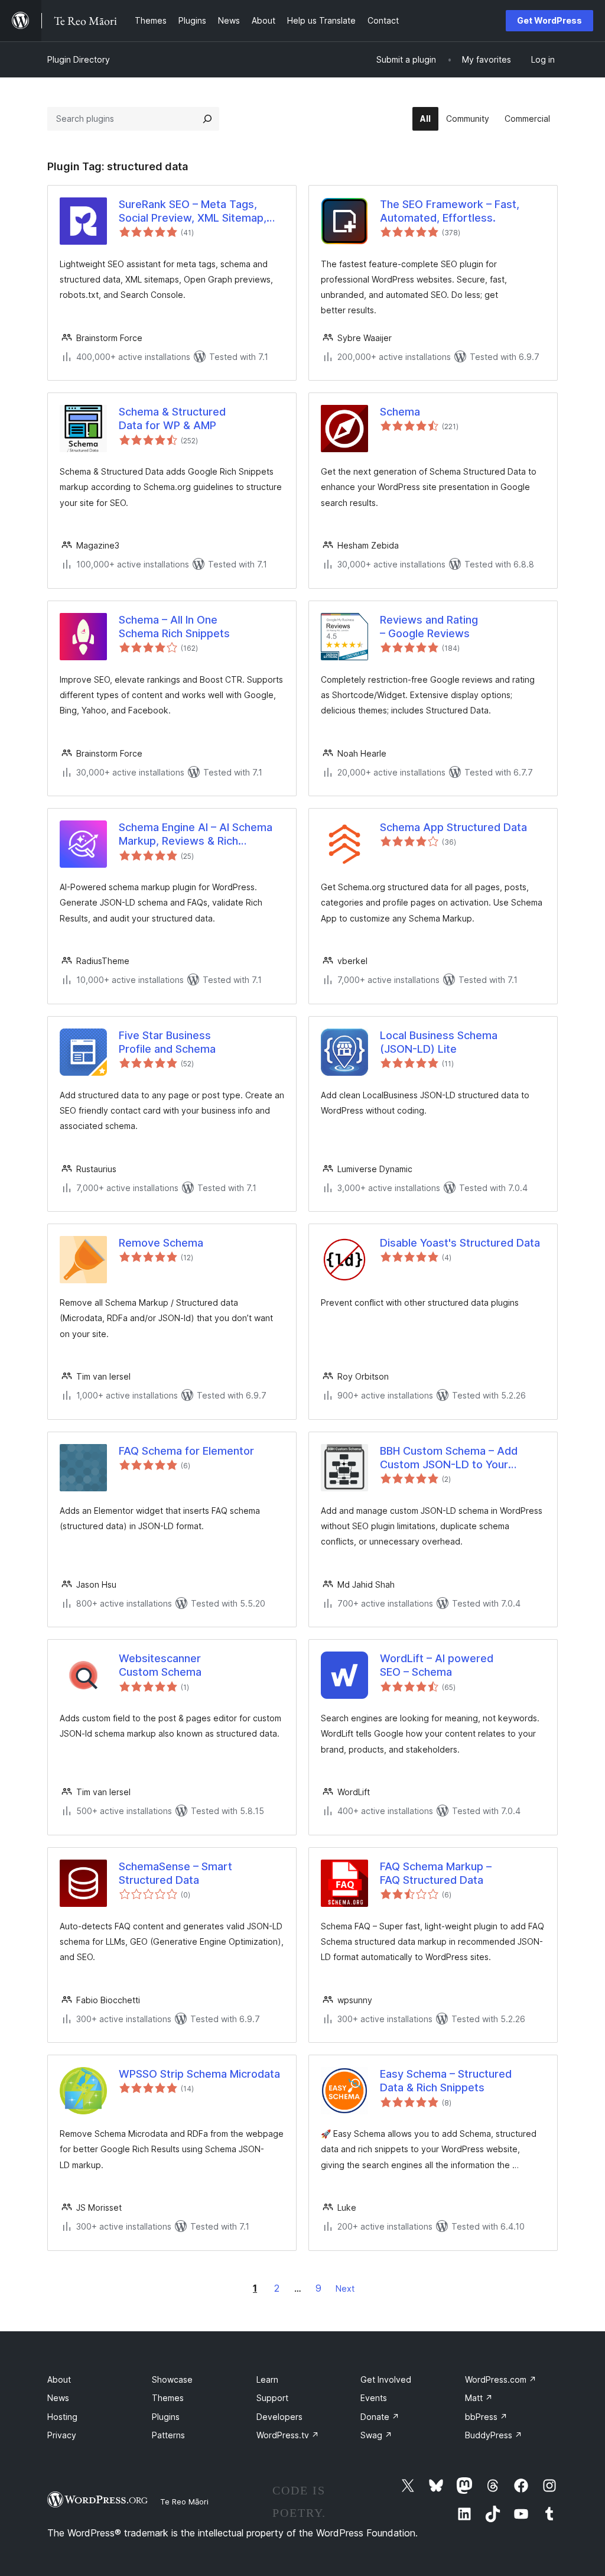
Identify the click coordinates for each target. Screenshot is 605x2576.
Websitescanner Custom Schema (160, 1665)
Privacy (62, 2435)
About (59, 2379)
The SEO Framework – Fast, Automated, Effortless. (450, 211)
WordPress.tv (288, 2435)
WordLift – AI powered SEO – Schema (437, 1665)
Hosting (62, 2417)
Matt (479, 2398)
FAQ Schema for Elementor (186, 1451)
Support (272, 2398)
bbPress (486, 2417)
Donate (380, 2417)
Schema (400, 412)
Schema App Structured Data (453, 827)
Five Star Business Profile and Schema (167, 1042)
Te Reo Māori (184, 2502)
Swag (376, 2435)
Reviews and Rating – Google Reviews (429, 627)
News (58, 2398)
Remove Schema (161, 1243)
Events (374, 2398)
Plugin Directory (79, 59)
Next (345, 2288)
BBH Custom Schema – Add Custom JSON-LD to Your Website (449, 1458)
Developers (279, 2417)
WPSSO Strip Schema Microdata (199, 2074)
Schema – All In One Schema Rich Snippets (174, 627)
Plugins (166, 2417)
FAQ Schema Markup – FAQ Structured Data (436, 1873)
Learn (267, 2379)
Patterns (168, 2435)
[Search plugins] (207, 119)
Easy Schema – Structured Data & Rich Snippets (446, 2081)
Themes (168, 2398)
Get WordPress (549, 20)
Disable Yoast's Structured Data (460, 1243)
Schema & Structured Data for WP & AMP (172, 418)
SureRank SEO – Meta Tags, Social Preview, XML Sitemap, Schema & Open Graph (193, 212)
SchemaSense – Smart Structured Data (175, 1873)
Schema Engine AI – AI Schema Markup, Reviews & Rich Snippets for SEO (196, 835)
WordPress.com (501, 2379)
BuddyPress (494, 2435)
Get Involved (386, 2379)
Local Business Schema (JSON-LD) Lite (439, 1042)
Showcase (172, 2379)
